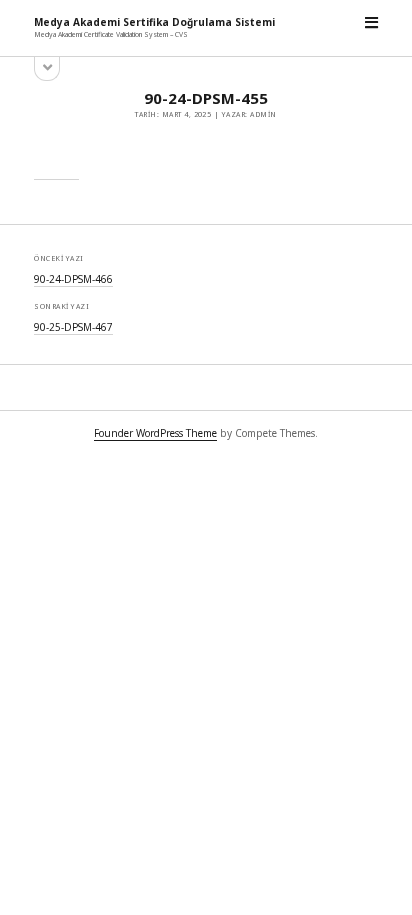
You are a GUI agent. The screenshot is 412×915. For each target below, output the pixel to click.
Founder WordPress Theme (155, 433)
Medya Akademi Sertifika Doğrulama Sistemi (154, 22)
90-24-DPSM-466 (73, 279)
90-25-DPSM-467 (73, 327)
